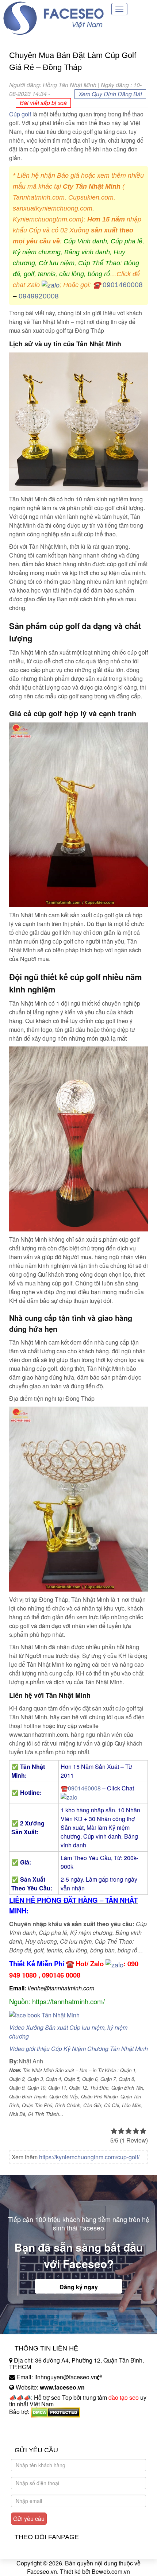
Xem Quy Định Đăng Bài (110, 94)
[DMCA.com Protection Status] (55, 2412)
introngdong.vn (28, 2424)
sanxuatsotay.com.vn (36, 2435)
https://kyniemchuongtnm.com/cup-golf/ (89, 2157)
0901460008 (123, 285)
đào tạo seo (124, 2397)
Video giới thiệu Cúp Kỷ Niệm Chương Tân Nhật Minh (78, 2049)
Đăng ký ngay (79, 2287)
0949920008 (39, 296)
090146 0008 (61, 1975)
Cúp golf (20, 114)
